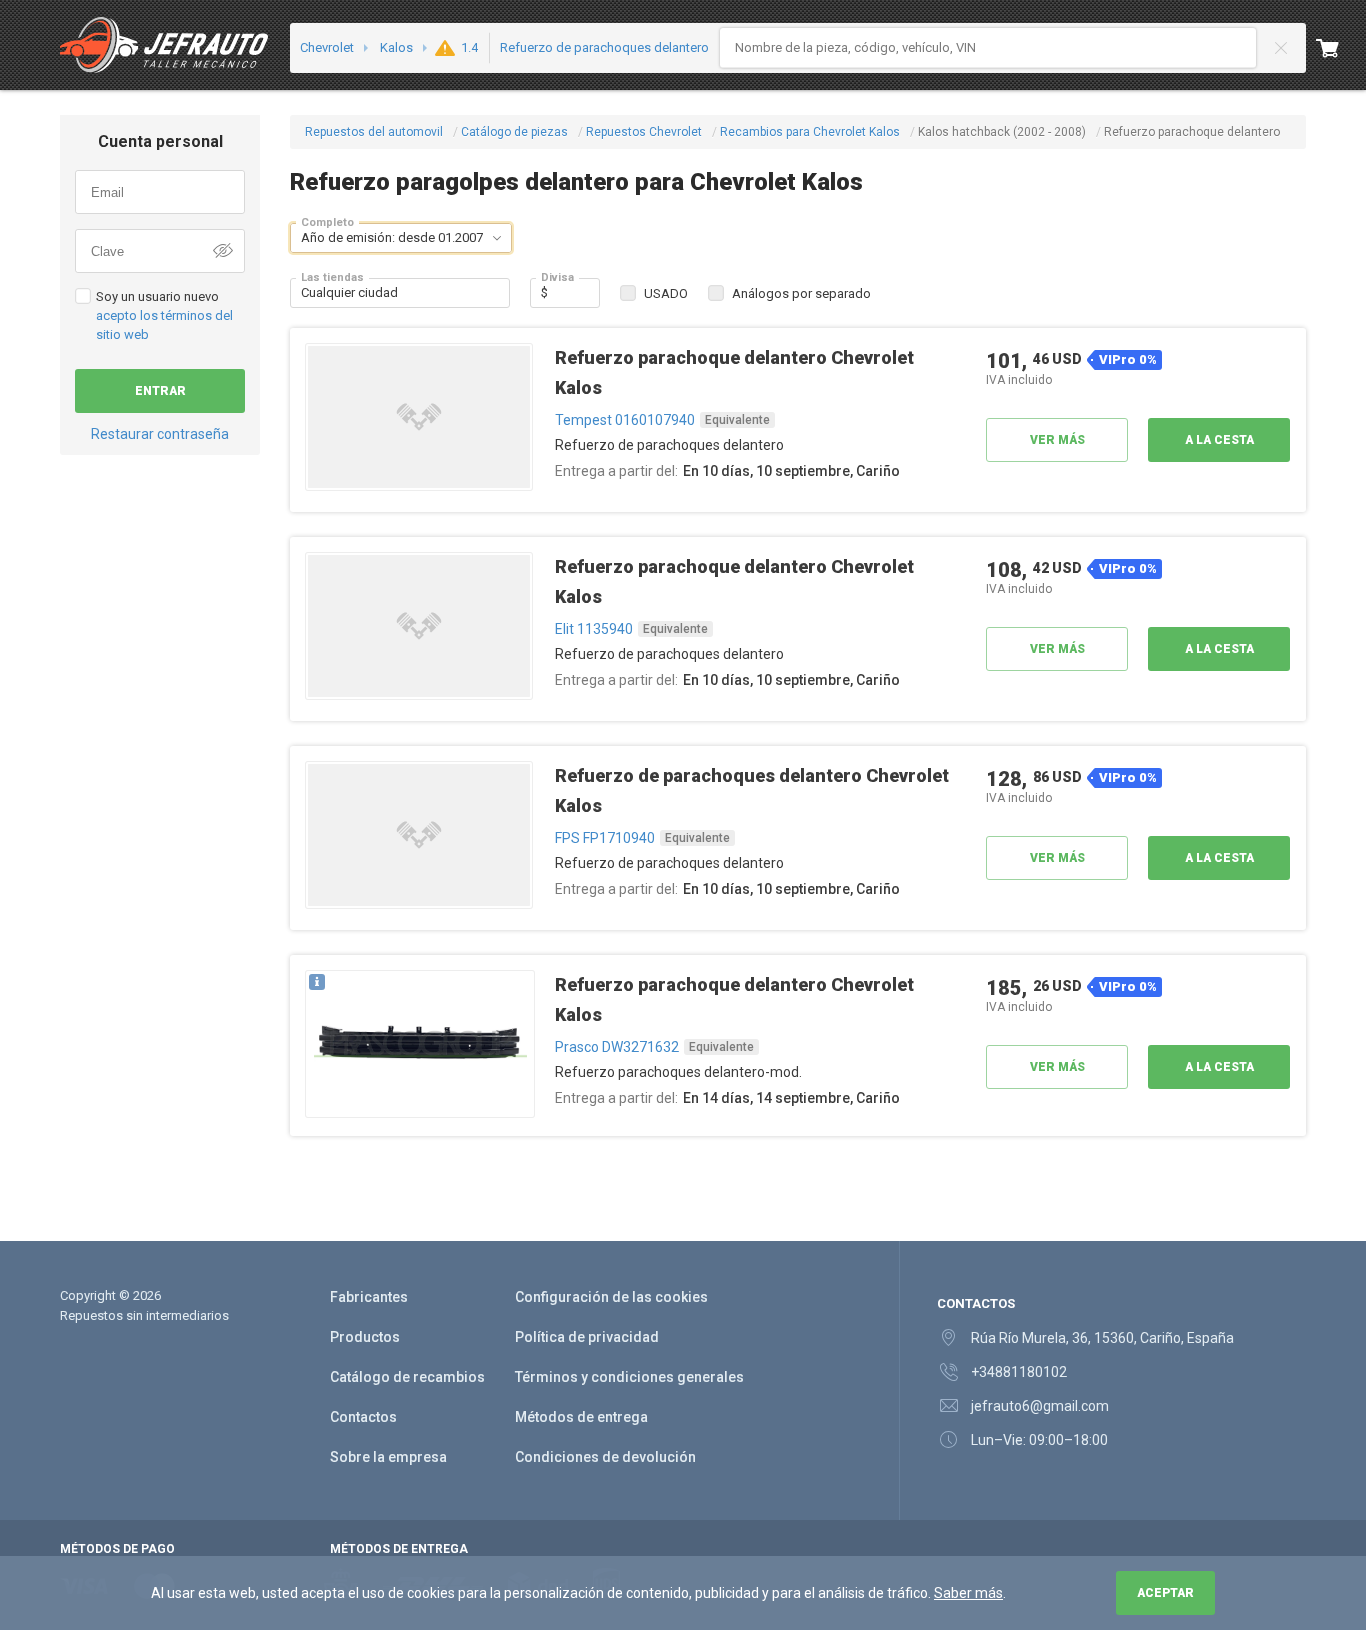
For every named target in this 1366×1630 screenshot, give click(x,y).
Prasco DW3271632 (617, 1047)
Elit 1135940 (594, 629)
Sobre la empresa (388, 1457)
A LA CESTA (1219, 440)
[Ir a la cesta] (1341, 48)
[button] (497, 238)
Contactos (363, 1417)
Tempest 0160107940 (625, 420)
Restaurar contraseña (160, 434)
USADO (666, 293)
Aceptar (1165, 1593)
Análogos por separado (801, 293)
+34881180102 (1019, 1372)
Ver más (1057, 440)
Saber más (968, 1593)
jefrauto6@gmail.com (1040, 1406)
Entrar (160, 391)
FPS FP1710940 (605, 838)
